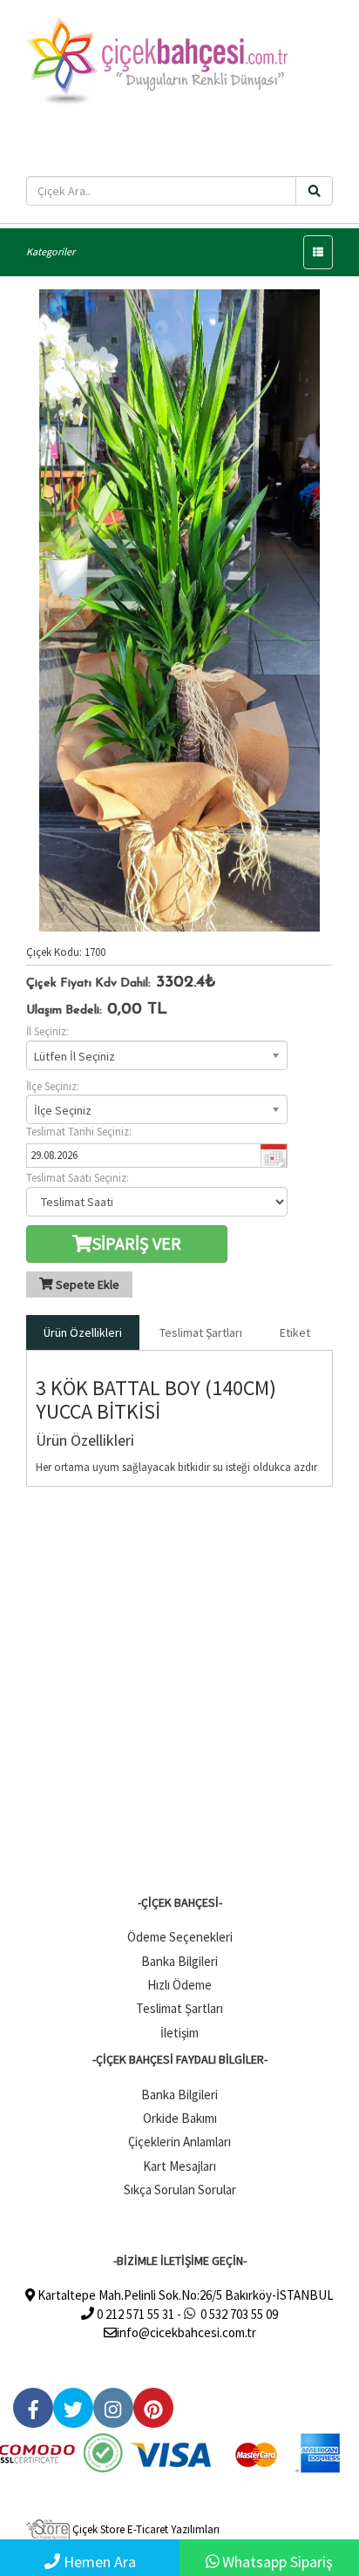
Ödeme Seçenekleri (180, 1937)
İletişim (179, 2033)
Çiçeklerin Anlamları (179, 2142)
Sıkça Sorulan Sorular (180, 2190)
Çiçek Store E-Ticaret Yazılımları (145, 2529)
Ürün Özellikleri (83, 1332)
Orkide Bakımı (180, 2118)
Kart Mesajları (179, 2166)
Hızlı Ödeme (179, 1985)
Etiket (295, 1332)
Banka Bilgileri (179, 1961)
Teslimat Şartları (201, 1332)
